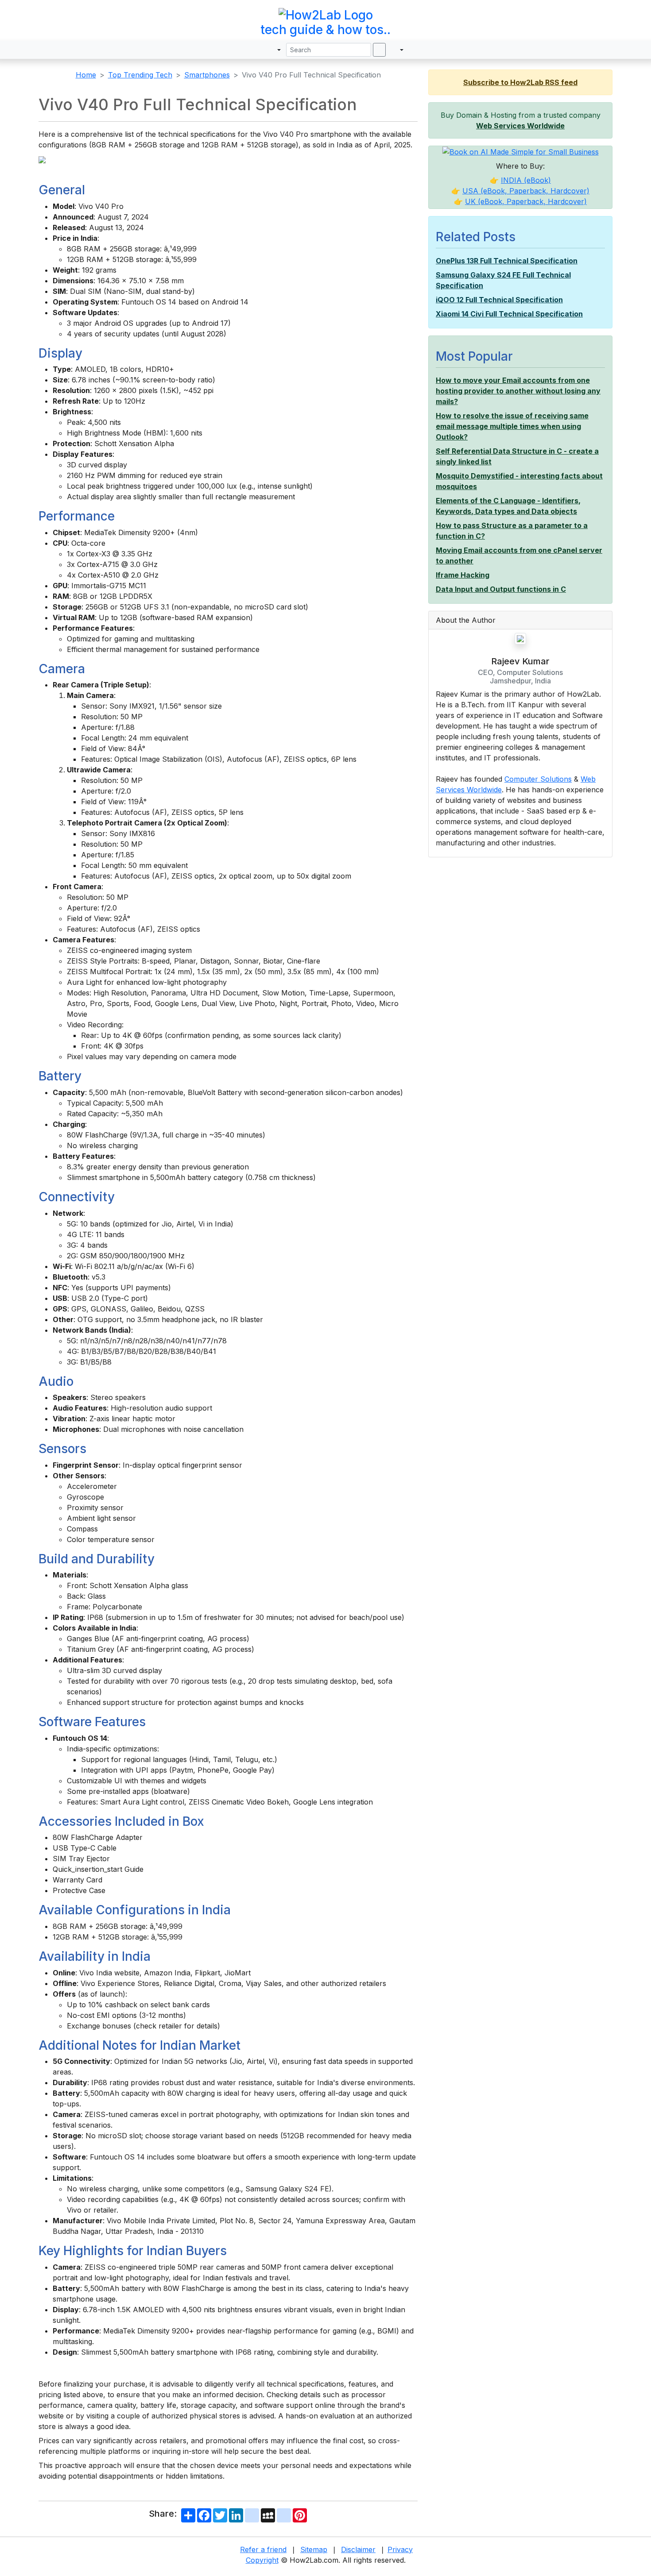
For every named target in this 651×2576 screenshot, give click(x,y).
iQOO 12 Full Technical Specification (499, 300)
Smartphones (207, 75)
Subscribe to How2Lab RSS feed (520, 82)
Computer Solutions (538, 779)
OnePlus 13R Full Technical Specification (507, 261)
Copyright (262, 2560)
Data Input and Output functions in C (501, 589)
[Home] (248, 50)
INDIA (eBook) (526, 180)
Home (86, 75)
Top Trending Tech (140, 75)
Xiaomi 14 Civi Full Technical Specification (509, 314)
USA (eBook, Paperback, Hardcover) (526, 191)
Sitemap (314, 2549)
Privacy (400, 2549)
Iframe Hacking (463, 575)
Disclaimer (358, 2549)
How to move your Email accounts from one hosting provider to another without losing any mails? (518, 391)
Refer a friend (263, 2549)
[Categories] (259, 50)
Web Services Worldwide (520, 126)
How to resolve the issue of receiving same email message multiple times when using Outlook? (512, 426)
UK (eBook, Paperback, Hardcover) (526, 201)
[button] (275, 50)
